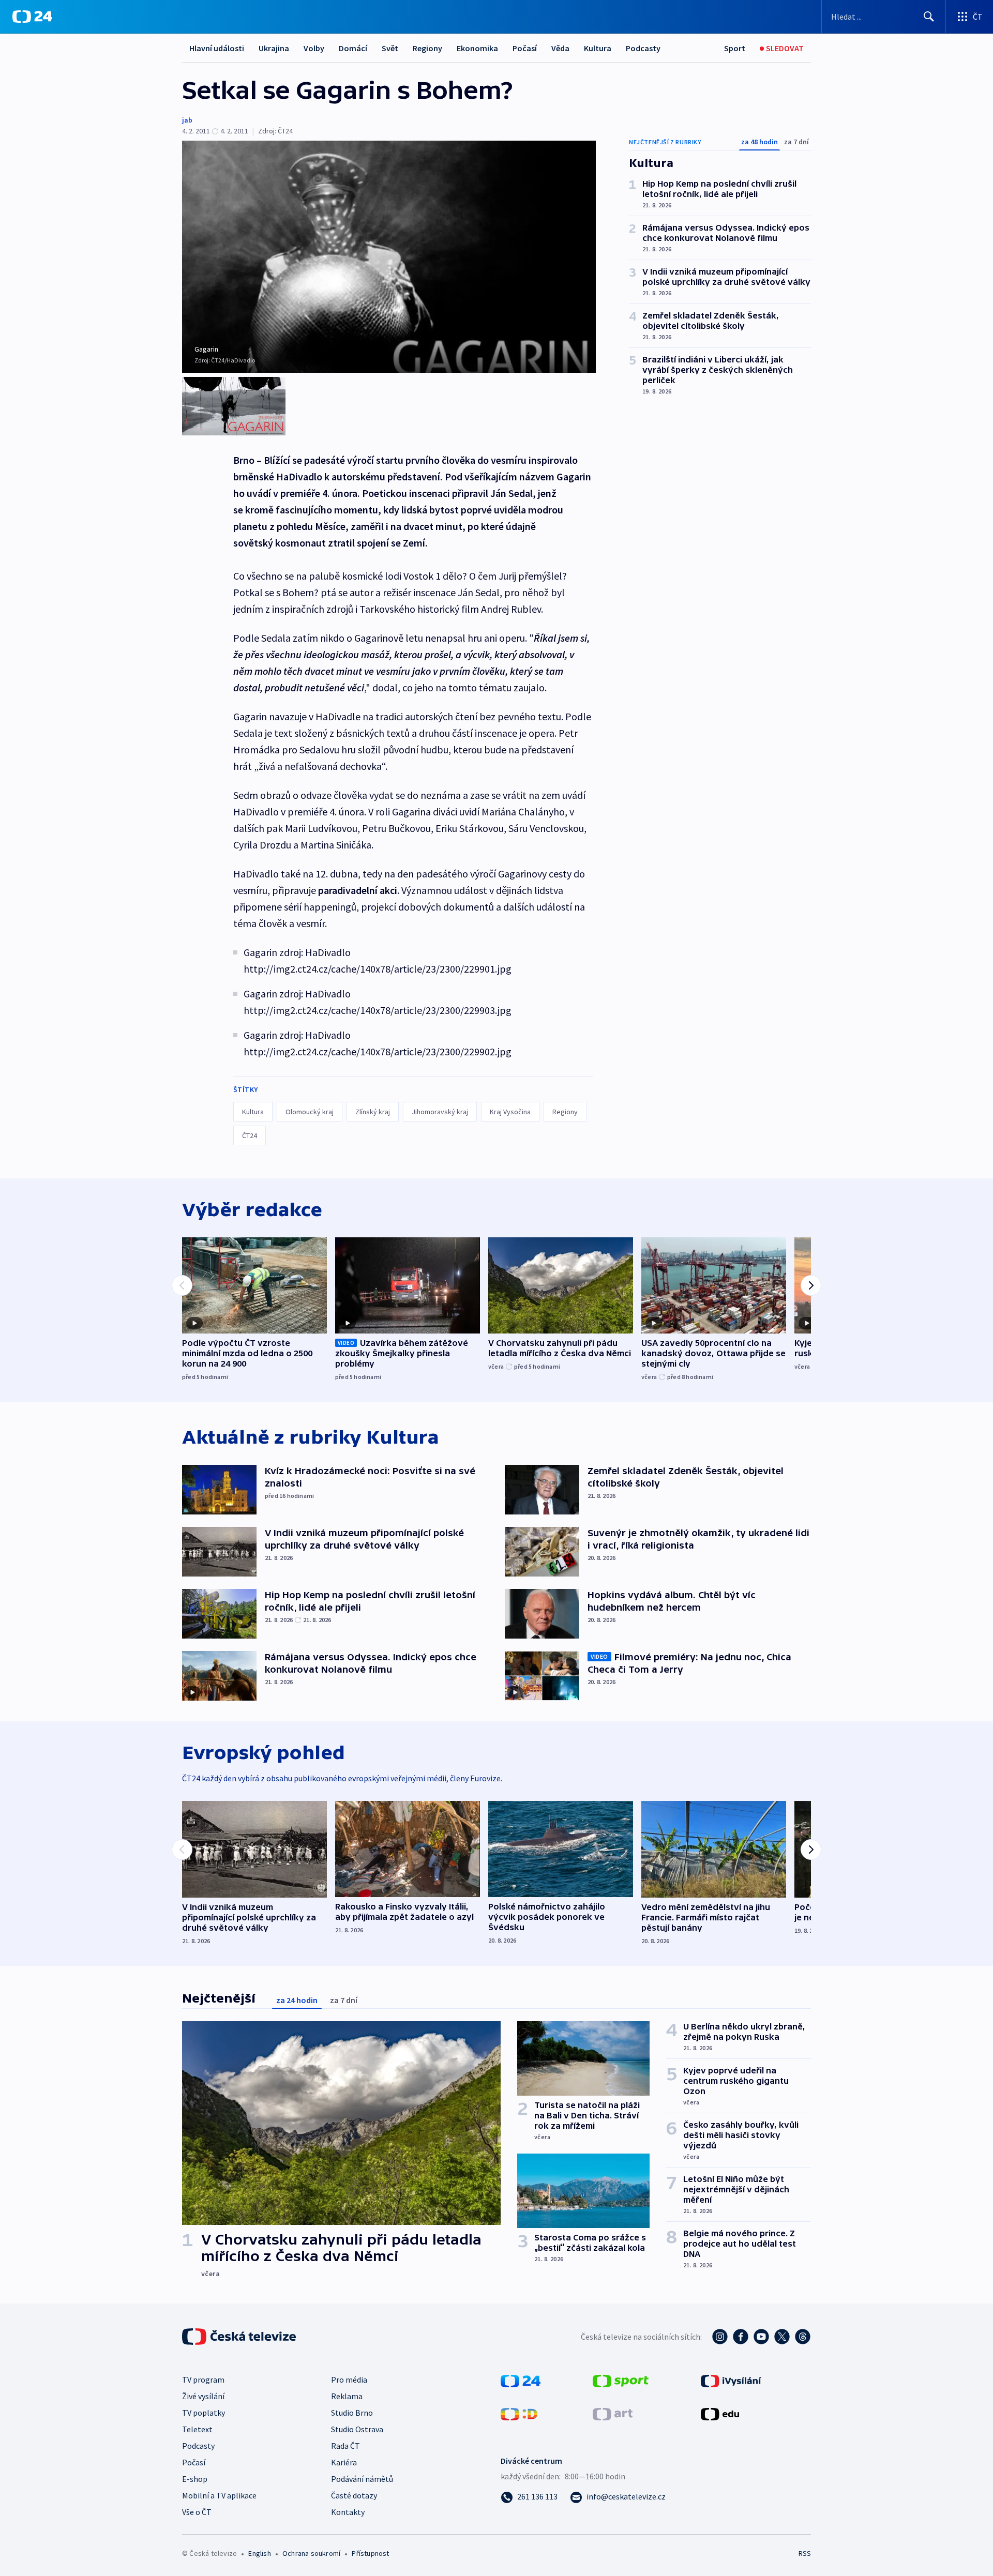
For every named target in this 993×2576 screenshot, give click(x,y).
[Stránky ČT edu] (720, 2413)
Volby (314, 48)
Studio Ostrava (357, 2429)
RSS (805, 2553)
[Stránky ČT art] (613, 2413)
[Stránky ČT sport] (621, 2380)
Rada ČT (345, 2446)
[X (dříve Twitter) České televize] (782, 2337)
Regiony (427, 48)
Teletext (197, 2429)
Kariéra (344, 2462)
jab (187, 120)
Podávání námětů (362, 2479)
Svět (390, 48)
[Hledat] (929, 17)
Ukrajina (274, 48)
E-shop (195, 2479)
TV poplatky (204, 2413)
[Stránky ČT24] (521, 2380)
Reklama (347, 2396)
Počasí (525, 48)
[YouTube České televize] (761, 2337)
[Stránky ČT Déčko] (519, 2413)
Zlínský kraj (373, 1112)
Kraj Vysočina (510, 1112)
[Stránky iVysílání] (731, 2380)
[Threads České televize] (803, 2337)
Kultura (598, 48)
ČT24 (250, 1135)
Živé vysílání (203, 2396)
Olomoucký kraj (310, 1112)
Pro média (349, 2380)
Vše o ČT (197, 2512)
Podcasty (643, 48)
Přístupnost (370, 2553)
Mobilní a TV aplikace (219, 2495)
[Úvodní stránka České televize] (240, 2337)
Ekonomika (477, 48)
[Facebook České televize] (741, 2337)
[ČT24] (32, 17)
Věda (560, 48)
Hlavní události (217, 48)
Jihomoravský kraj (440, 1112)
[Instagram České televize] (720, 2337)
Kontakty (348, 2512)
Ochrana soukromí (311, 2553)
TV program (203, 2380)
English (259, 2553)
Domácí (353, 48)
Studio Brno (352, 2413)
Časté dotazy (354, 2495)
